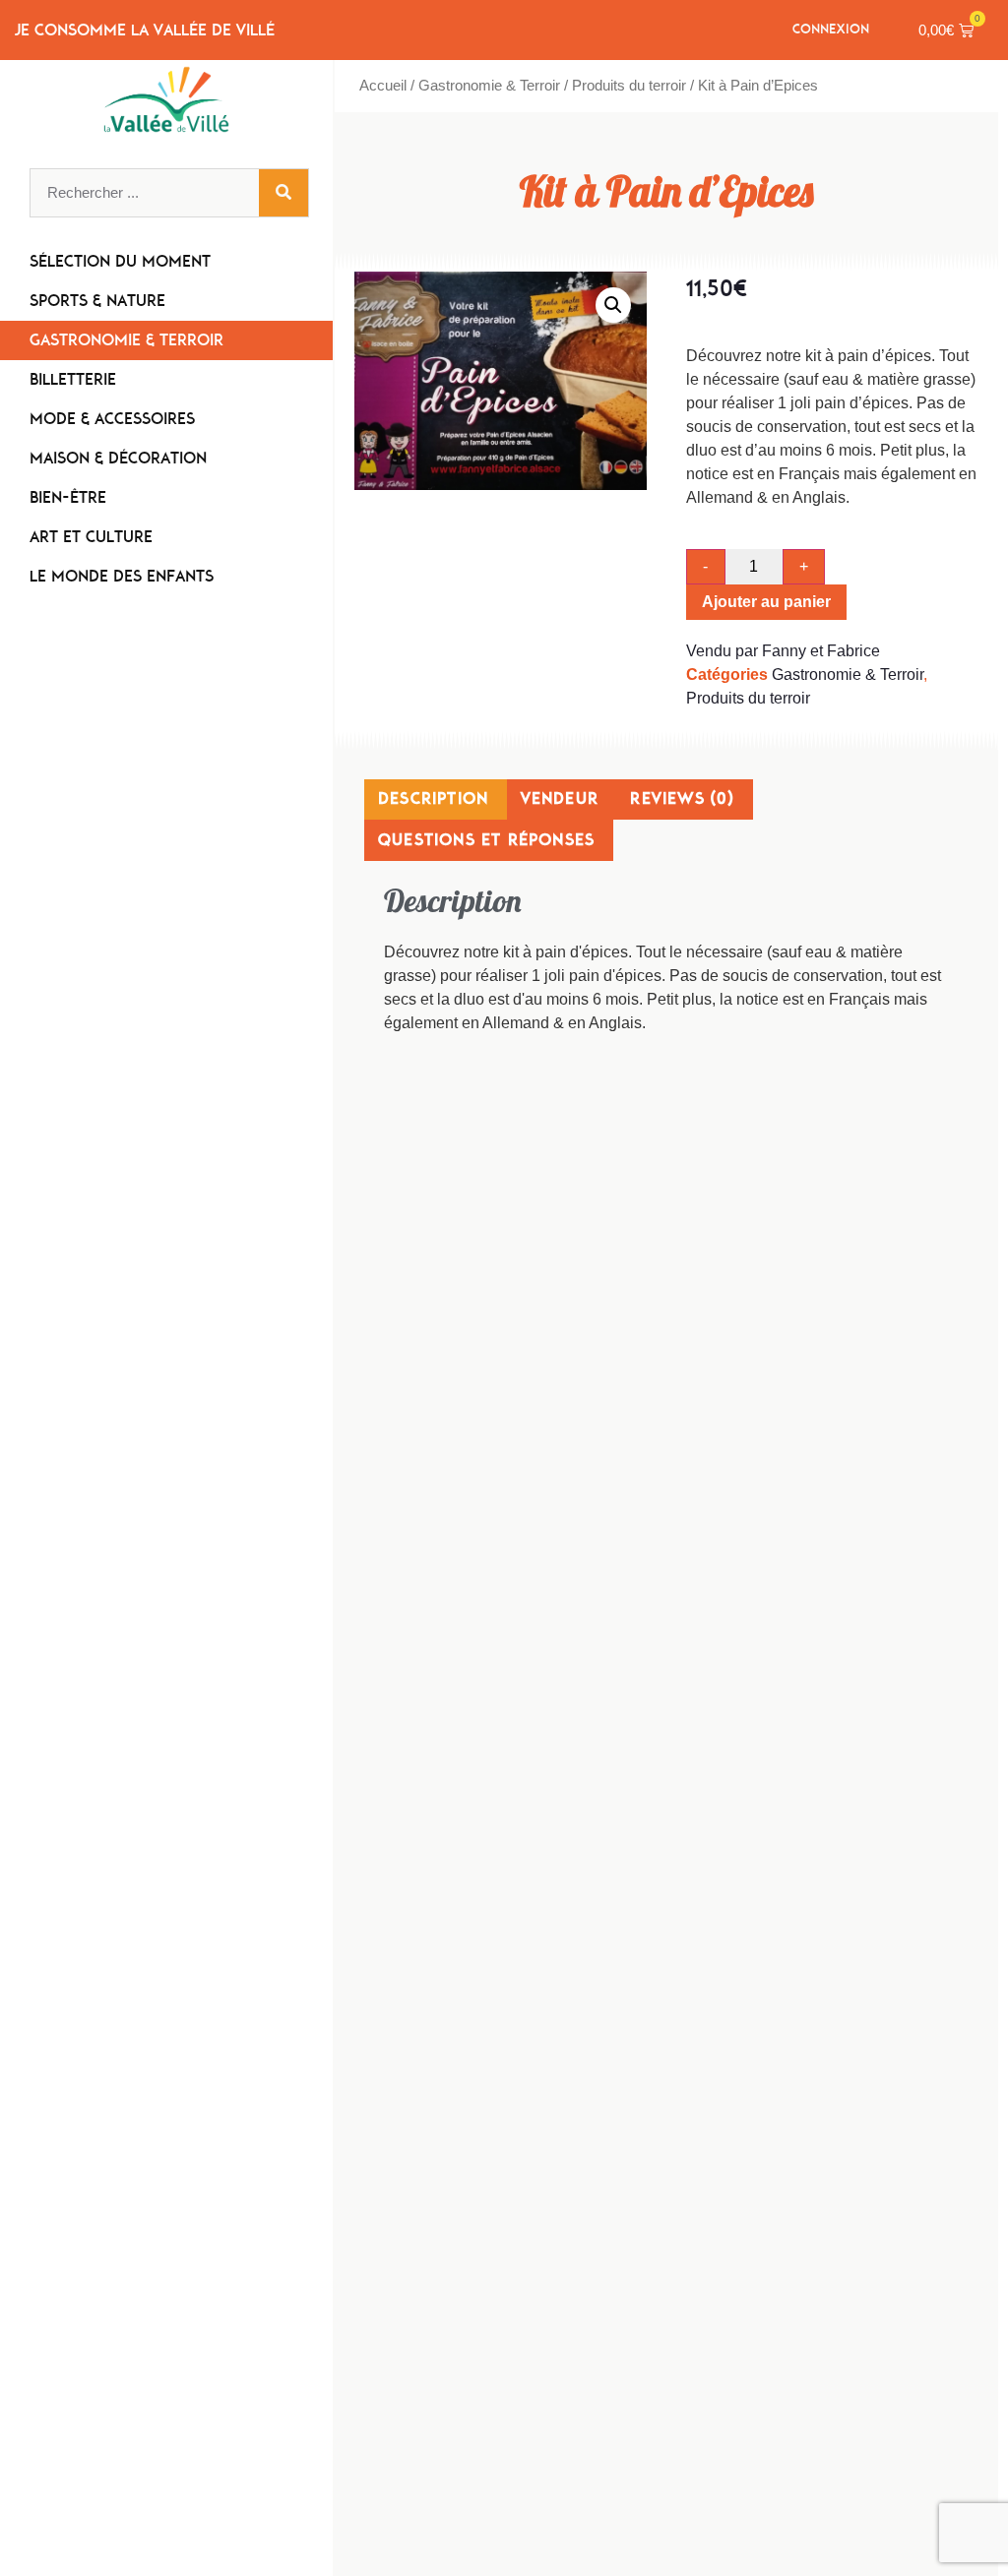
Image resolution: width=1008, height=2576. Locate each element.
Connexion (831, 29)
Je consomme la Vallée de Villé (145, 30)
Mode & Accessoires (112, 419)
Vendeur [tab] (560, 798)
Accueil (383, 86)
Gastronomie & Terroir (126, 340)
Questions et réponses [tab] (486, 840)
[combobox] (145, 193)
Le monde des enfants (122, 576)
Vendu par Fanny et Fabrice (783, 651)
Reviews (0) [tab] (682, 798)
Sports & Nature (97, 301)
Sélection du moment (120, 261)
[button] (613, 305)
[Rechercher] (283, 193)
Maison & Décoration (118, 458)
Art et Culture (91, 537)
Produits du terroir (629, 86)
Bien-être (68, 497)
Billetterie (73, 379)
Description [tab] (433, 798)
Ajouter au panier (766, 602)
